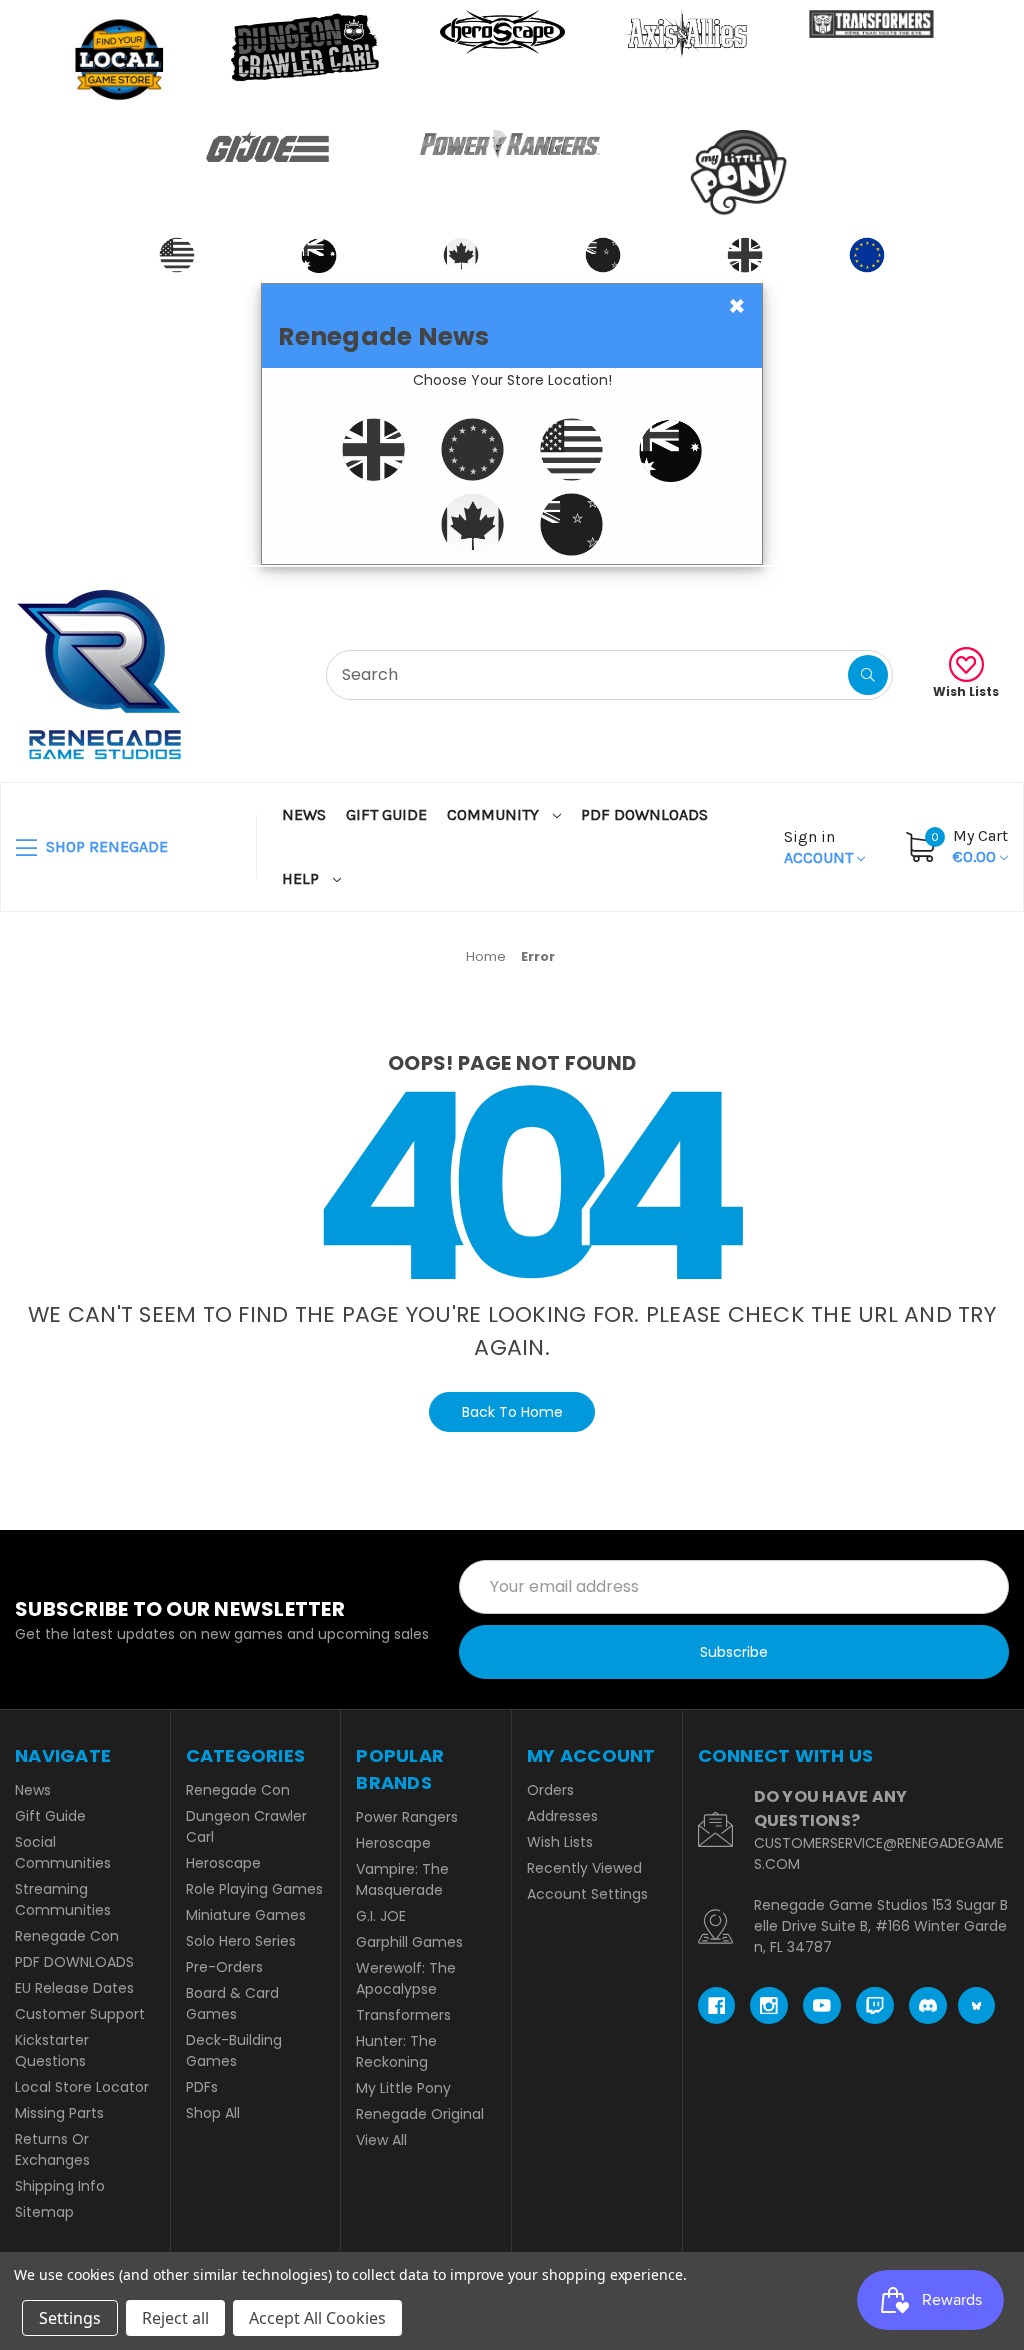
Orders (550, 1790)
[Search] (868, 675)
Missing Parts (59, 2113)
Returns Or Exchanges (52, 2149)
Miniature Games (246, 1915)
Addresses (562, 1816)
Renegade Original (420, 2114)
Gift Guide (386, 814)
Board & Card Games (232, 2003)
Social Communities (63, 1852)
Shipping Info (60, 2186)
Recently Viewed (584, 1868)
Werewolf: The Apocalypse (406, 1978)
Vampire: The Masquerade (402, 1879)
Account (820, 847)
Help (302, 878)
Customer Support (80, 2014)
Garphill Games (409, 1942)
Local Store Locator (82, 2087)
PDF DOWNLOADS (644, 814)
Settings (70, 2318)
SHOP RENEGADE (105, 846)
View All (381, 2140)
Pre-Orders (224, 1967)
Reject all (175, 2318)
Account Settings (587, 1894)
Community (495, 814)
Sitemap (44, 2212)
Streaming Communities (63, 1899)
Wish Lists (966, 691)
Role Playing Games (254, 1889)
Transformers (403, 2015)
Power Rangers (407, 1817)
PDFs (202, 2087)
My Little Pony (403, 2088)
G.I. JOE (381, 1916)
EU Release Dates (74, 1988)
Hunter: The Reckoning (396, 2051)
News (304, 814)
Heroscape (223, 1863)
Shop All (213, 2113)
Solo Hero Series (241, 1941)
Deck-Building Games (234, 2050)
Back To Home (512, 1412)
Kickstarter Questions (52, 2050)
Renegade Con (67, 1936)
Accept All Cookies (317, 2318)
